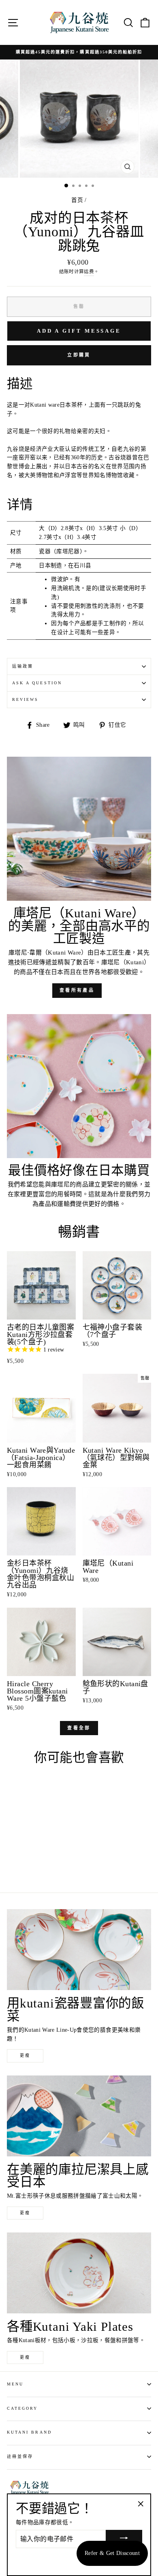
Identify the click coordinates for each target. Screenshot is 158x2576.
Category (22, 2408)
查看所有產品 (77, 990)
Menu (15, 2384)
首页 (77, 200)
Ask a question (37, 683)
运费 (89, 272)
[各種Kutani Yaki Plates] (79, 2273)
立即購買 (79, 355)
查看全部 (79, 1728)
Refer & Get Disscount (112, 2553)
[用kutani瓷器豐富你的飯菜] (79, 1950)
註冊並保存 (20, 2456)
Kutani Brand (29, 2432)
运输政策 (23, 666)
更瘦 (25, 2055)
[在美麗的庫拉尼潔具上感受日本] (79, 2116)
